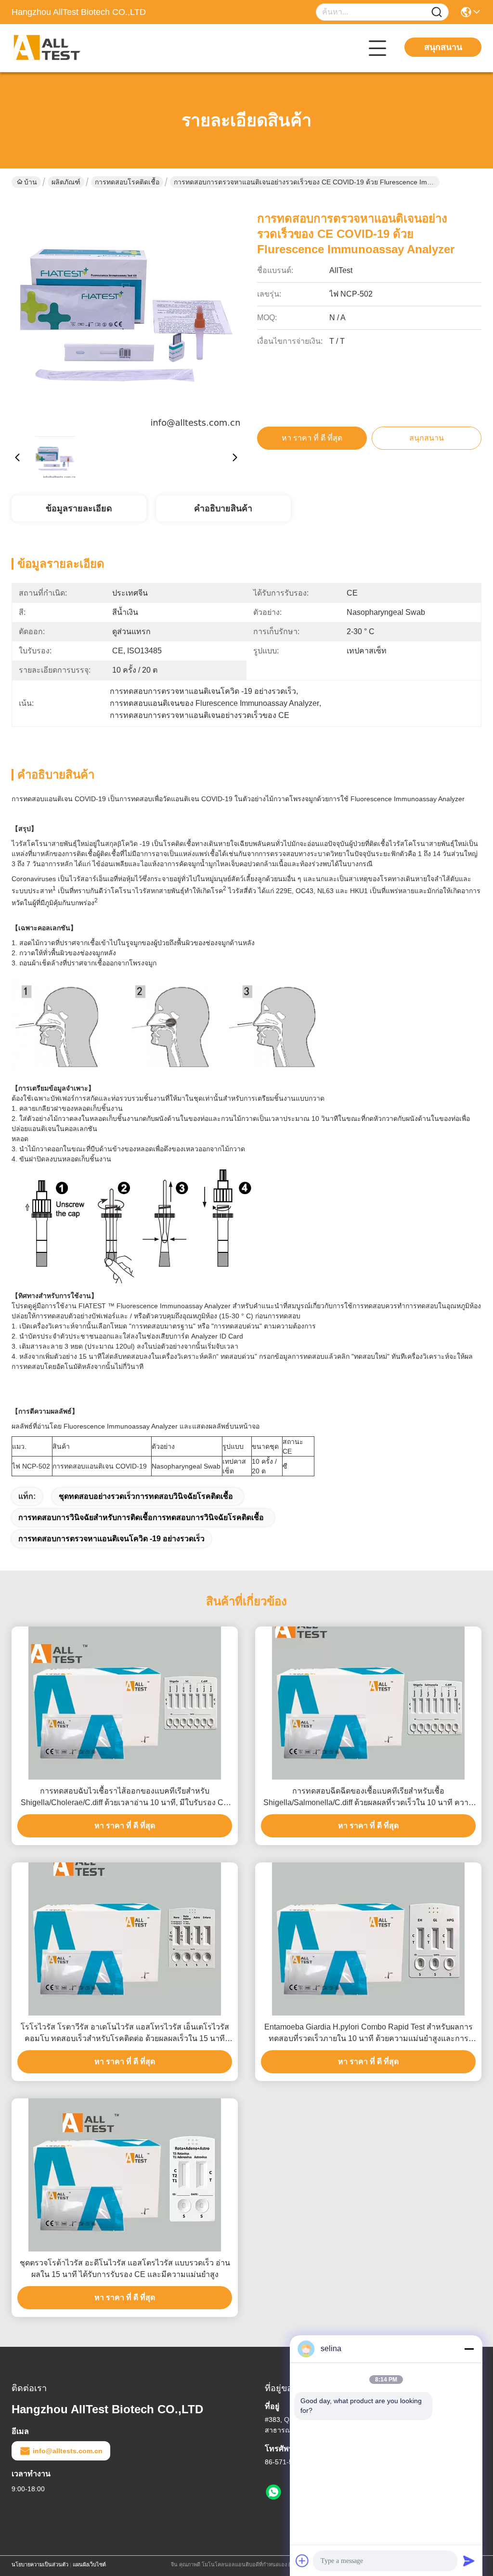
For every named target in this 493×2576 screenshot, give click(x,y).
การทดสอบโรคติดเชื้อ (127, 182)
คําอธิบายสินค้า (223, 508)
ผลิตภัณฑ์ (66, 182)
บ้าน (31, 182)
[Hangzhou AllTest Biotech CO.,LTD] (65, 48)
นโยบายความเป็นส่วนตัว (40, 2564)
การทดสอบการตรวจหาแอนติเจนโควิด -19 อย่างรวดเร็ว (111, 1539)
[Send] (469, 2561)
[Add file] (302, 2561)
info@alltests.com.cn (68, 2451)
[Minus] (469, 2349)
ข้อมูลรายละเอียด (79, 508)
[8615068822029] (273, 2492)
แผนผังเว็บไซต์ (89, 2564)
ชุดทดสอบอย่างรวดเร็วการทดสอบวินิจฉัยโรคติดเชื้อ (146, 1496)
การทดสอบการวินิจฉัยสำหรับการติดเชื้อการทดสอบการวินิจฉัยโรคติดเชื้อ (141, 1517)
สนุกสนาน (443, 47)
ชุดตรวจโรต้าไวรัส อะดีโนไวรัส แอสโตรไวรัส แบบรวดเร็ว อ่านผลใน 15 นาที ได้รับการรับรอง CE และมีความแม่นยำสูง (125, 2269)
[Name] (437, 12)
